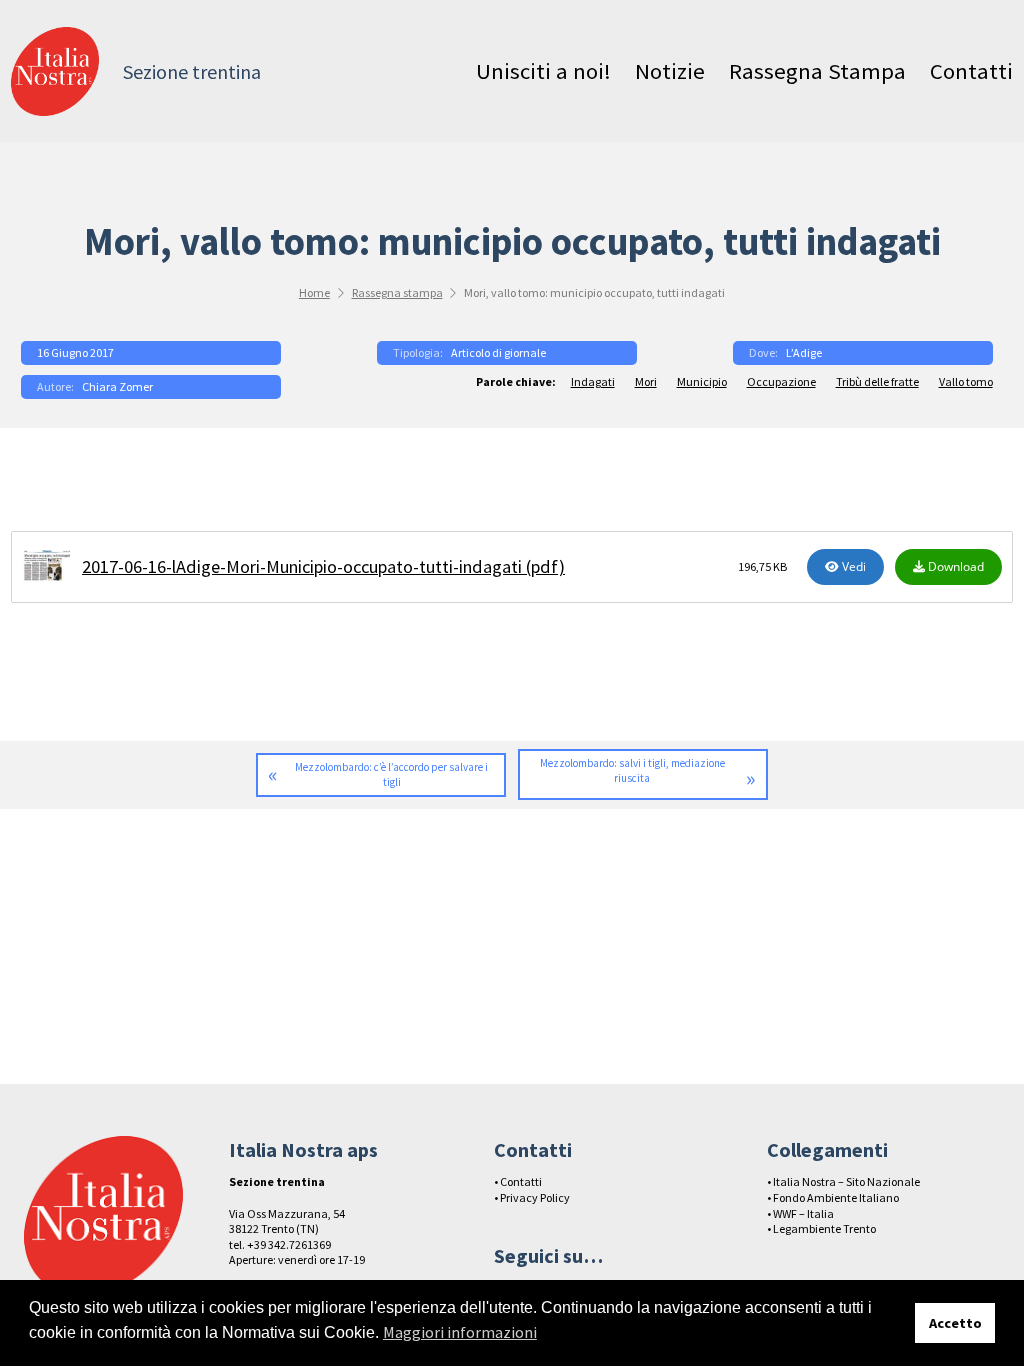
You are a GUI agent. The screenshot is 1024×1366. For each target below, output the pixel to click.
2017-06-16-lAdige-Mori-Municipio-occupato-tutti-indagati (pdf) (323, 566)
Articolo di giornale (498, 352)
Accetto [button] (955, 1323)
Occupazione (781, 381)
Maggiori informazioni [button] (460, 1332)
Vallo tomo (966, 381)
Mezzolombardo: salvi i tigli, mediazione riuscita (632, 770)
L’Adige (804, 352)
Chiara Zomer (117, 386)
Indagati (593, 381)
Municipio (702, 381)
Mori (646, 381)
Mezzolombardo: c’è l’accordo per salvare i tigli (391, 774)
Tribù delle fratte (877, 381)
